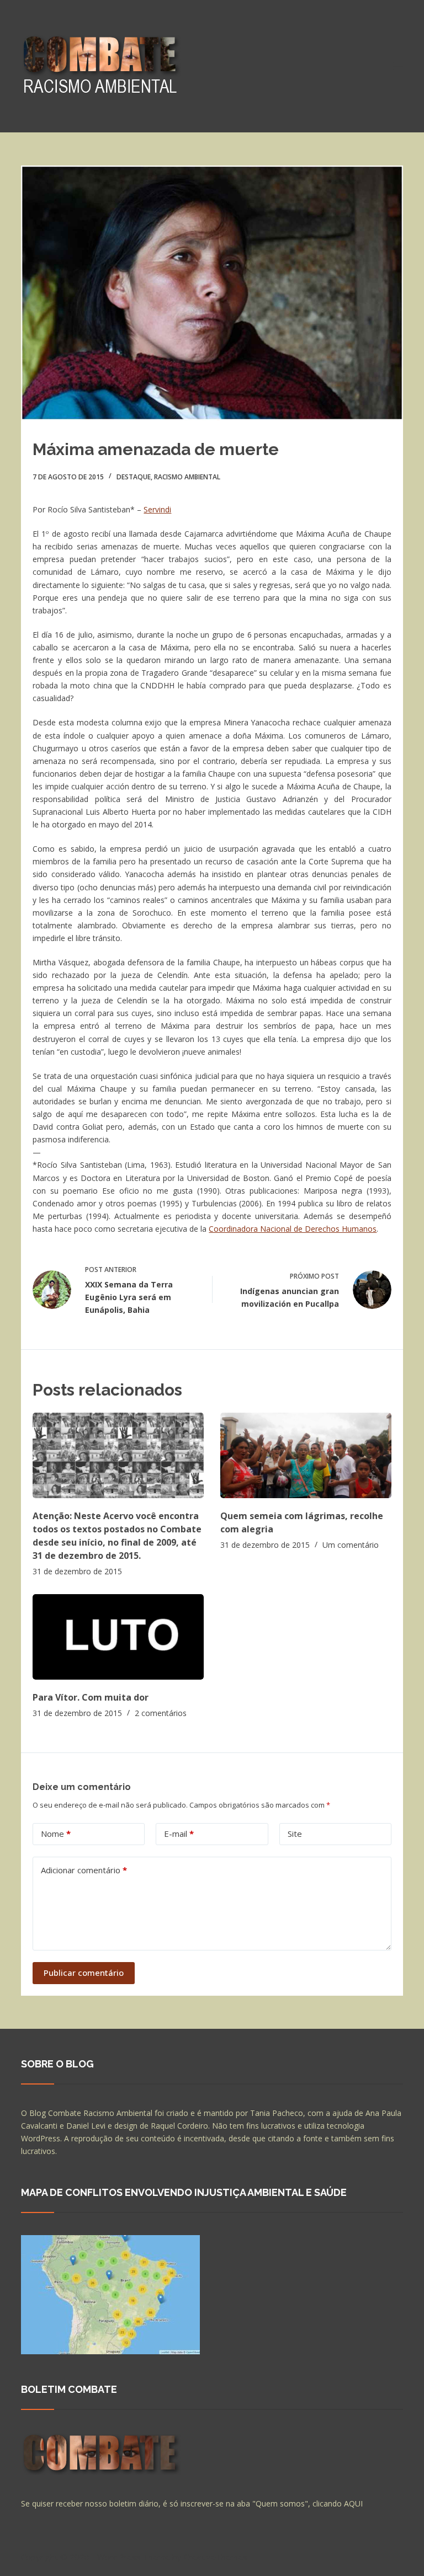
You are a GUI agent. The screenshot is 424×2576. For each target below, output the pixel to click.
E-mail (179, 1834)
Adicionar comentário (84, 1870)
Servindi (157, 509)
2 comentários (161, 1713)
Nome (56, 1834)
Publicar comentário (84, 1973)
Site (295, 1834)
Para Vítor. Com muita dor (91, 1697)
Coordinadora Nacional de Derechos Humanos (293, 1229)
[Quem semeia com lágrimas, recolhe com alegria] (306, 1455)
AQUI (353, 2503)
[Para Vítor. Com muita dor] (118, 1637)
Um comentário (351, 1545)
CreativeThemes (216, 2557)
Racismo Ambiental (187, 477)
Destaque (134, 477)
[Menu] (398, 66)
